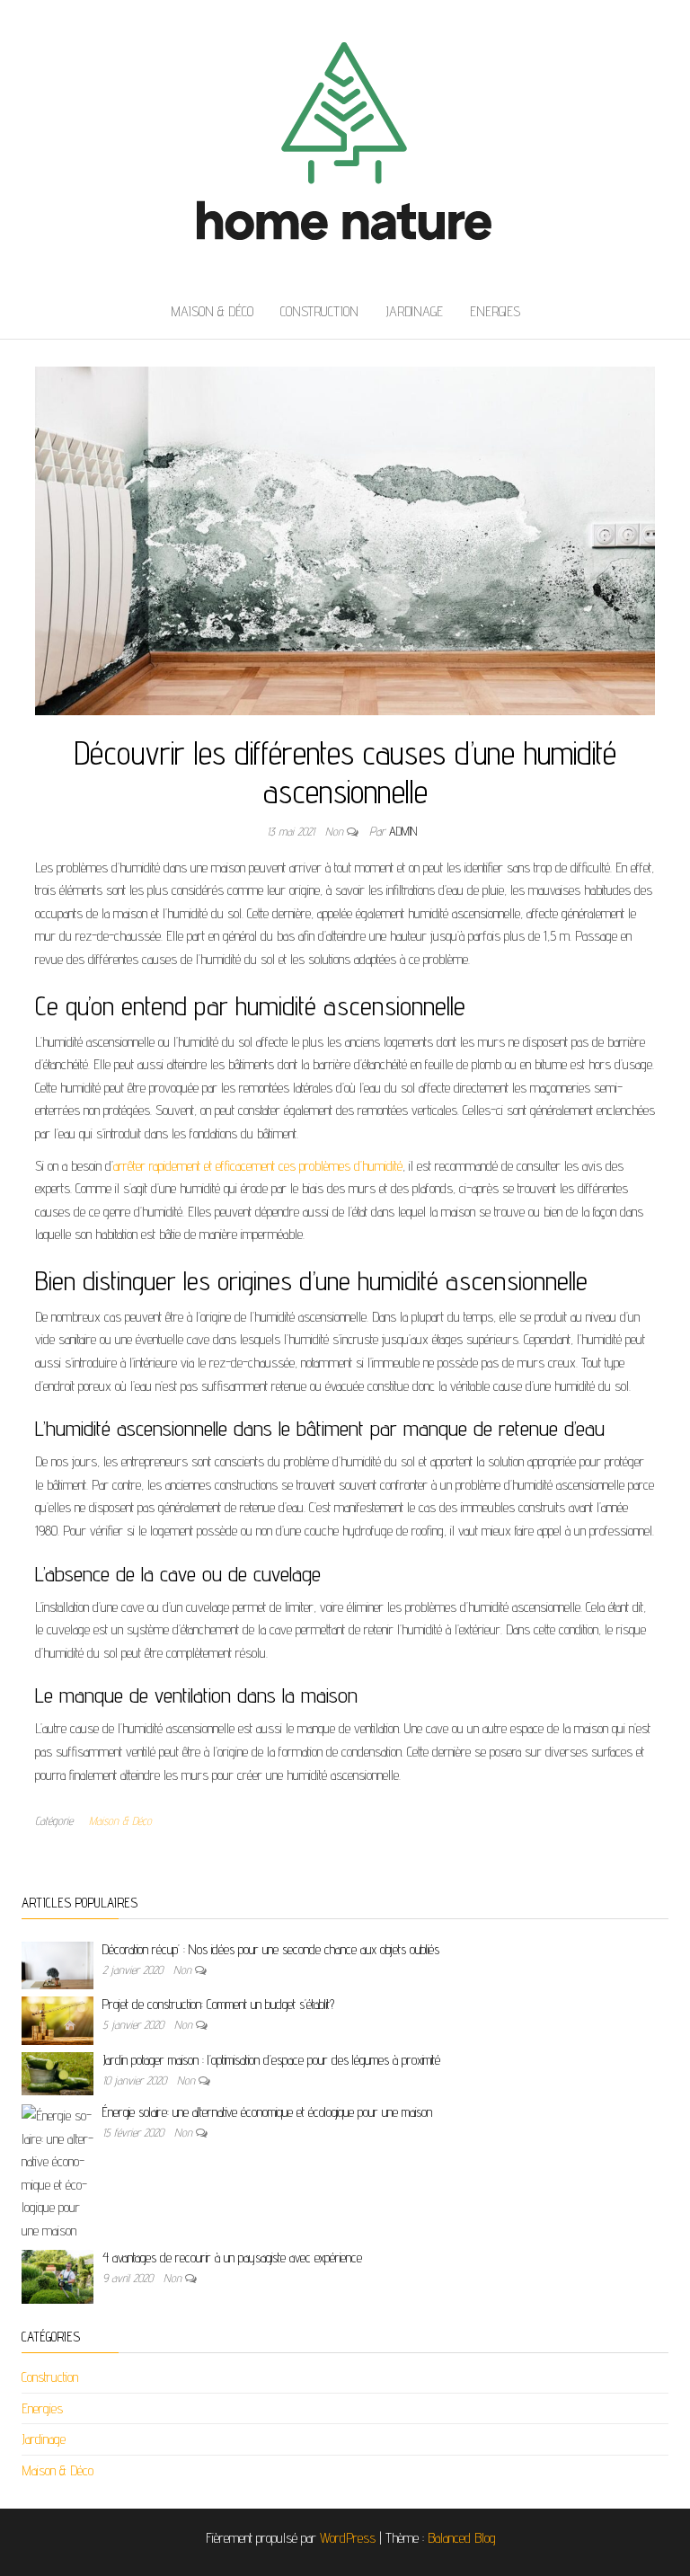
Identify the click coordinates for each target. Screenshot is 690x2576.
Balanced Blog (462, 2538)
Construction (319, 311)
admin (403, 831)
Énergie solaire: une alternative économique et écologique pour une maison (267, 2112)
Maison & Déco (212, 311)
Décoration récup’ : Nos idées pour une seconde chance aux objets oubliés (271, 1949)
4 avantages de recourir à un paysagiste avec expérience (232, 2257)
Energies (495, 311)
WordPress (348, 2538)
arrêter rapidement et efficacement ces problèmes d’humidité (258, 1166)
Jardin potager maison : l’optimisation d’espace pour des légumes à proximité (271, 2060)
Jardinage (414, 311)
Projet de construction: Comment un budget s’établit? (218, 2004)
